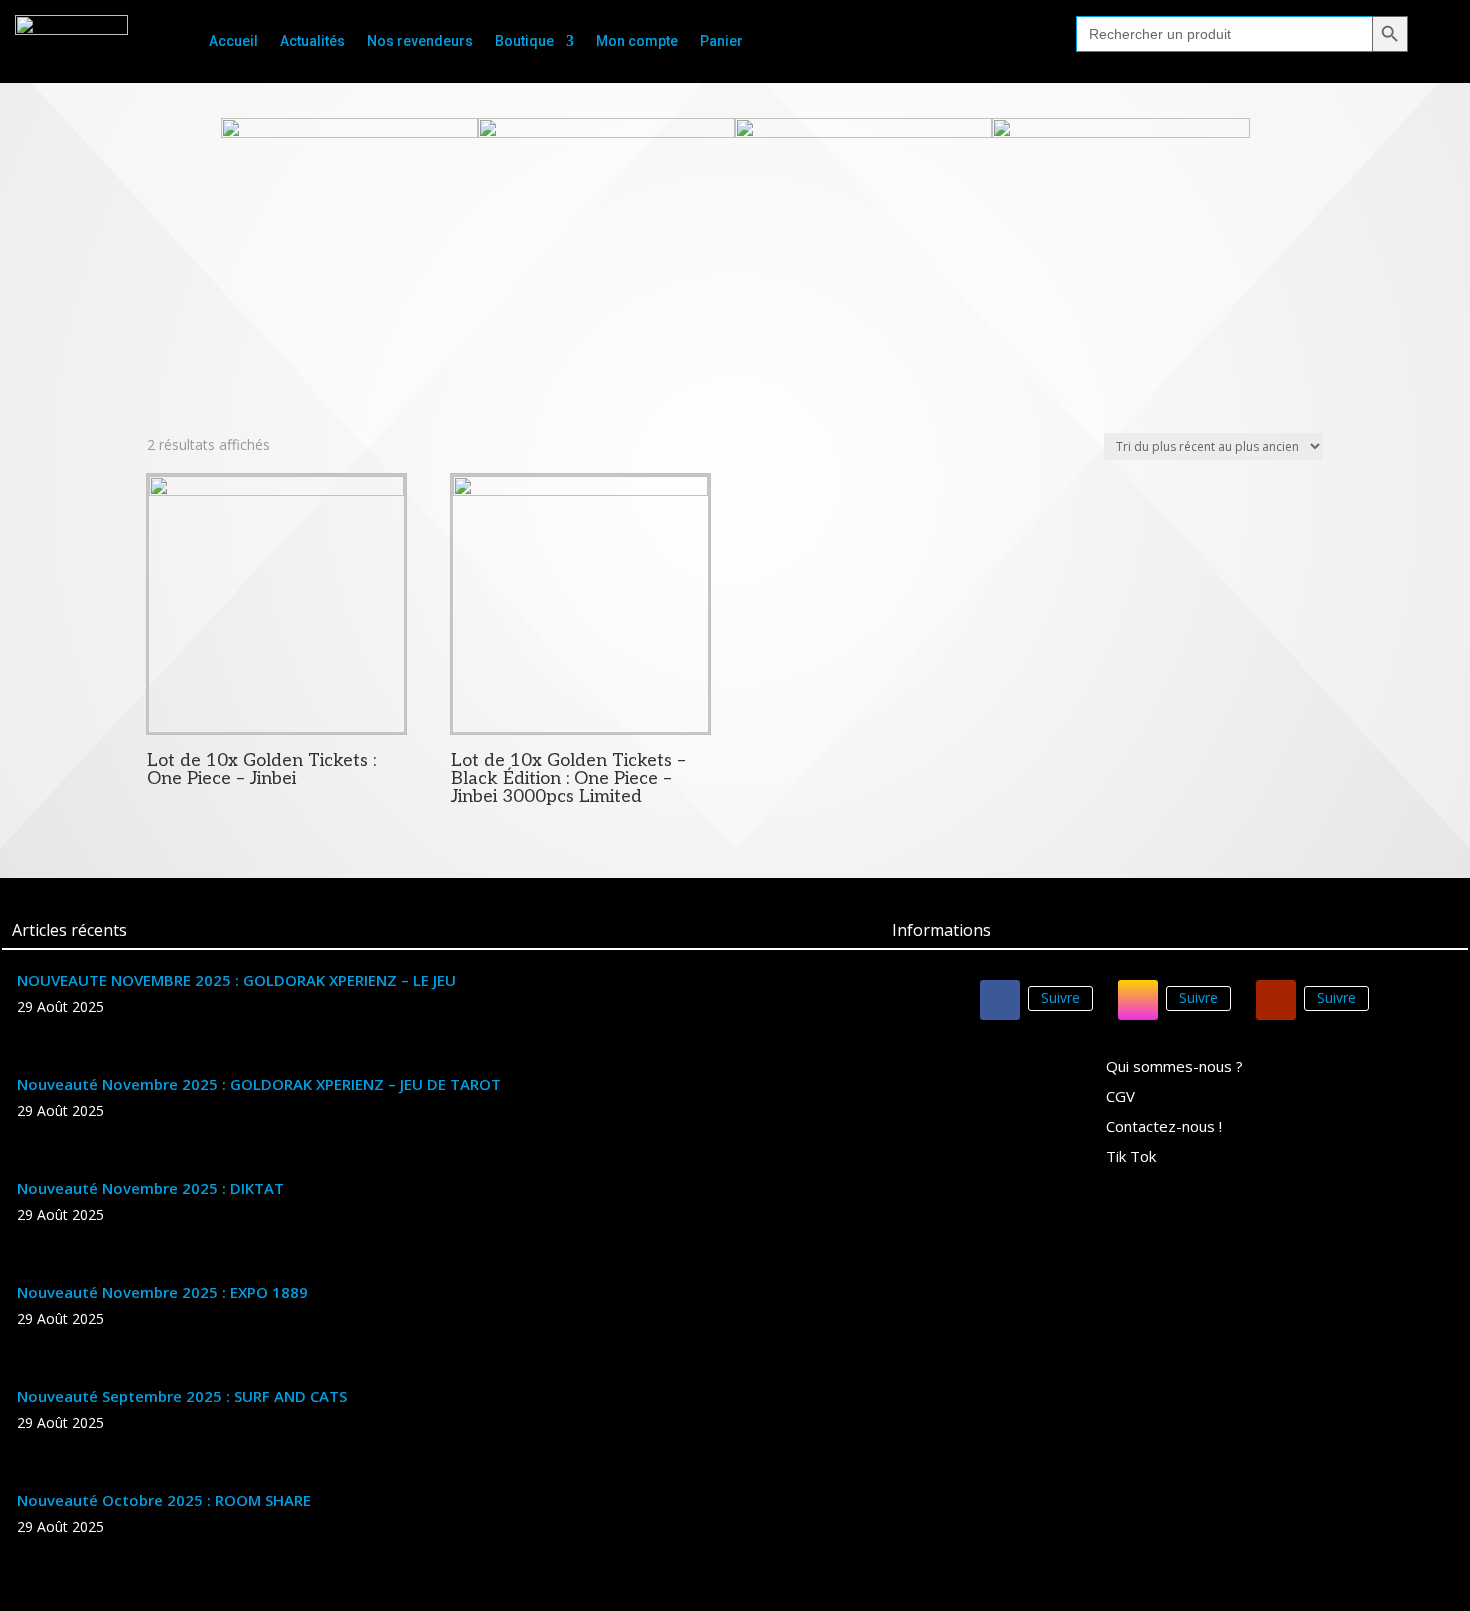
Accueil (233, 41)
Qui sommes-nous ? (1174, 1067)
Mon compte (637, 41)
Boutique (524, 41)
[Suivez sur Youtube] (1276, 1000)
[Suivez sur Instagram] (1138, 1000)
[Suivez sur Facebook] (1000, 1000)
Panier (721, 41)
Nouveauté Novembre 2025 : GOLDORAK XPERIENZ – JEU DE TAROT (259, 1084)
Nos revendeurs (420, 41)
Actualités (312, 41)
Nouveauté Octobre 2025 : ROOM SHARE (164, 1500)
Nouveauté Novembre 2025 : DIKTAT (150, 1188)
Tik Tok (1131, 1157)
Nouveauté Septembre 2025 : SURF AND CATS (182, 1396)
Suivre (1060, 997)
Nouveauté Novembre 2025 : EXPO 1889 (162, 1292)
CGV (1120, 1097)
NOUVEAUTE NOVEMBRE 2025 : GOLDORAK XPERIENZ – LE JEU (236, 980)
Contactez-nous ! (1164, 1127)
